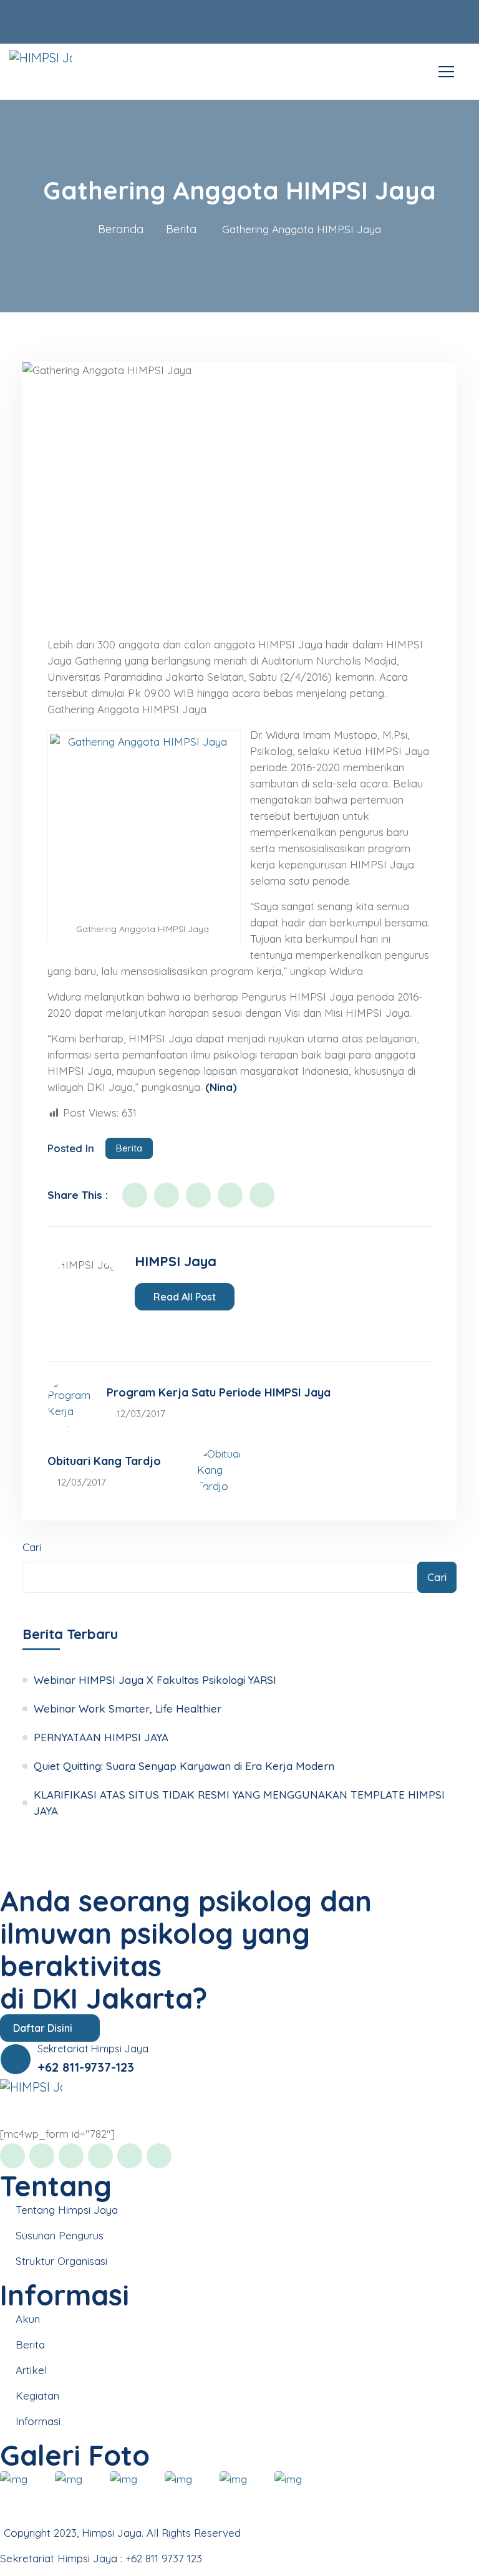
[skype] (262, 1195)
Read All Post (185, 1297)
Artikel (31, 2370)
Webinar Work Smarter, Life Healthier (128, 1709)
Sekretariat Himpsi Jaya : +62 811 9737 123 (101, 2558)
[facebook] (135, 1195)
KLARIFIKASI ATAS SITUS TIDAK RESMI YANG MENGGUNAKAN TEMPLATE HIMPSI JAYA (239, 1803)
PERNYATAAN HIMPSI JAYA (101, 1737)
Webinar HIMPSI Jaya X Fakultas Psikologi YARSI (155, 1680)
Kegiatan (37, 2396)
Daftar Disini (44, 2028)
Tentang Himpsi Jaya (67, 2210)
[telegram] (190, 1327)
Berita (181, 229)
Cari (32, 1547)
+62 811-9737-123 (86, 2067)
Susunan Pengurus (60, 2235)
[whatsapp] (173, 1327)
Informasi (38, 2421)
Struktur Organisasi (61, 2261)
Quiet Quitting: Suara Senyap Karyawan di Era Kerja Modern (184, 1766)
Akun (28, 2319)
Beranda (121, 229)
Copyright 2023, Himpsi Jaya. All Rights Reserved (122, 2533)
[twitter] (167, 1195)
